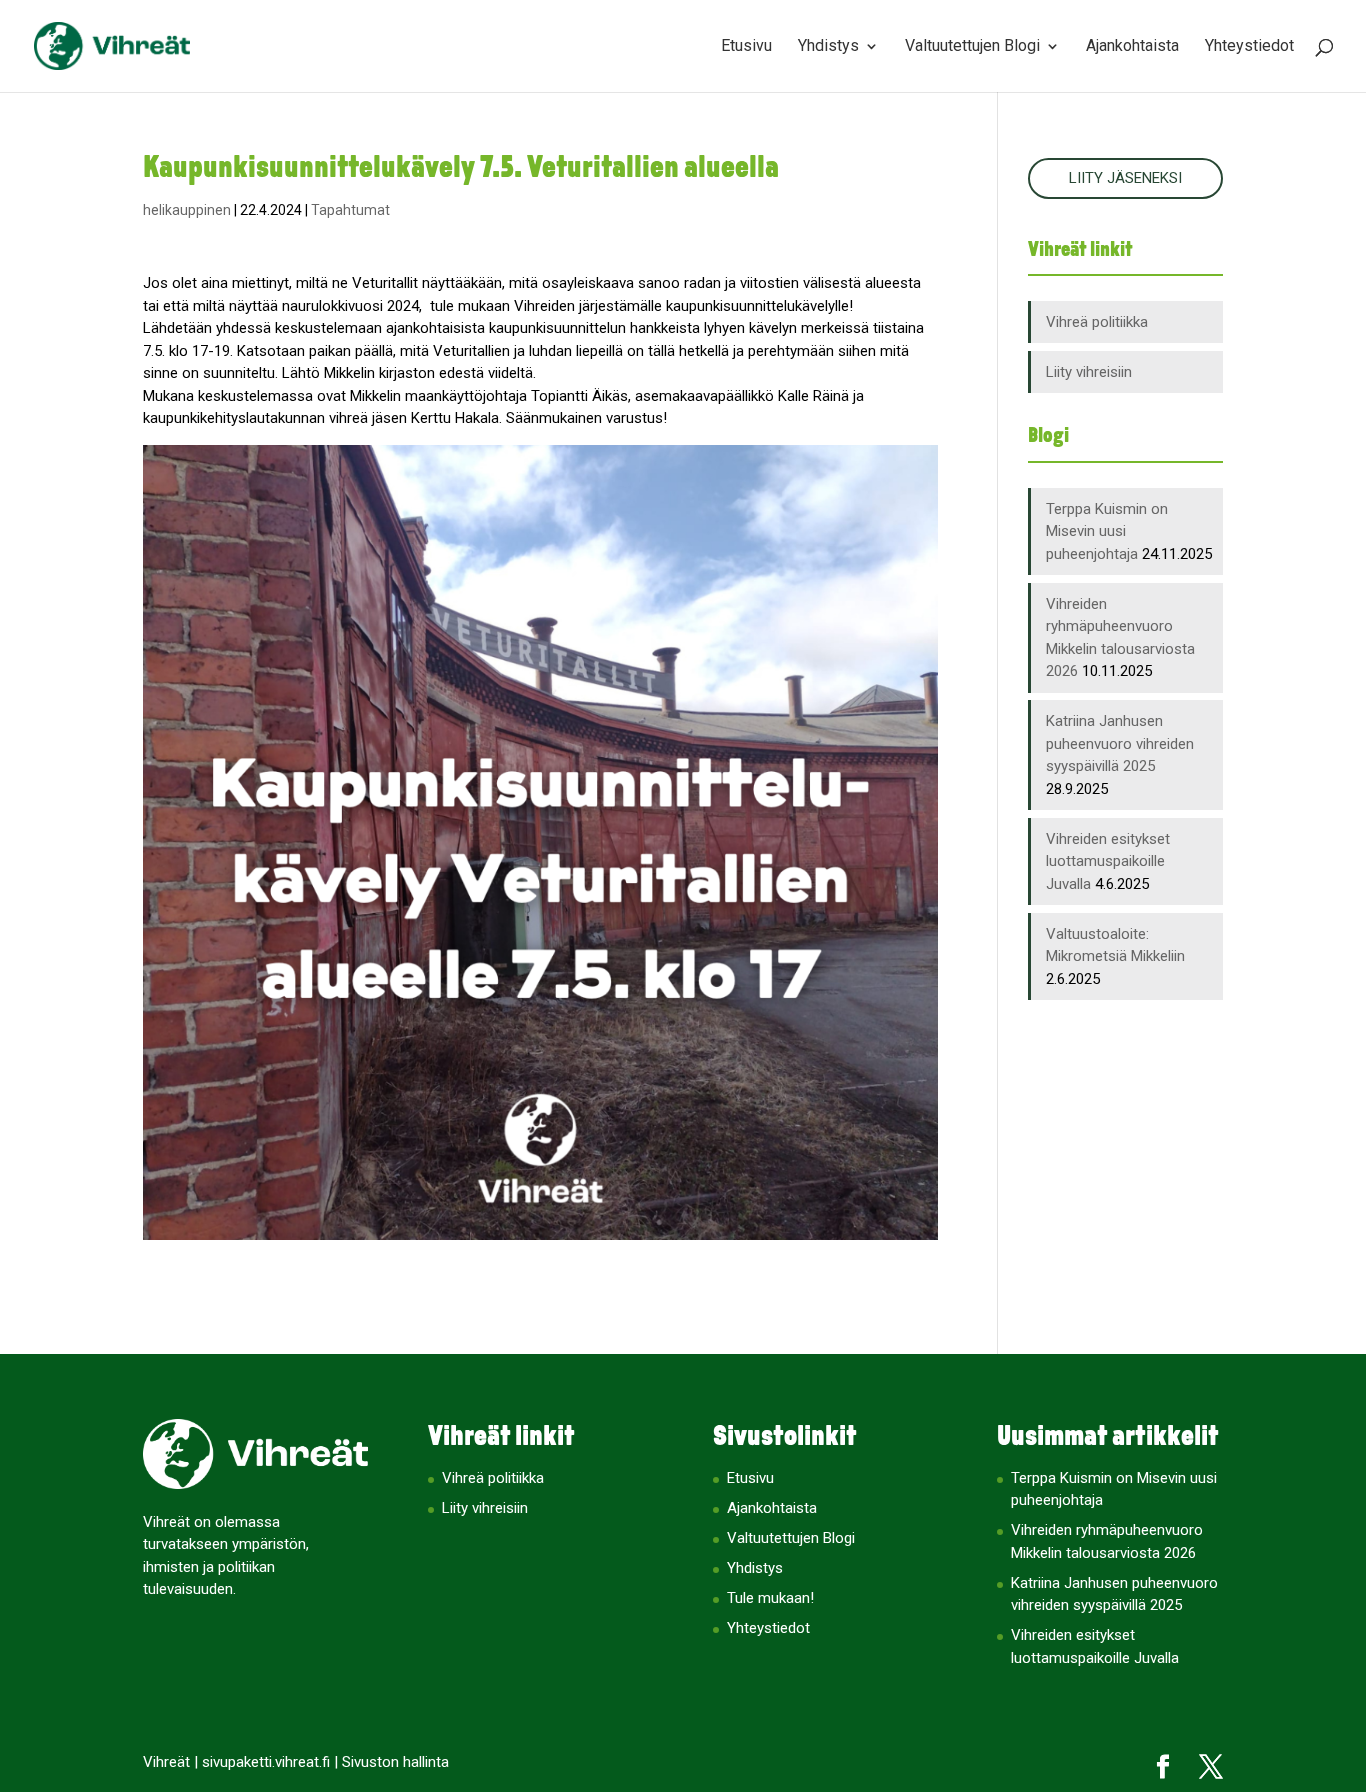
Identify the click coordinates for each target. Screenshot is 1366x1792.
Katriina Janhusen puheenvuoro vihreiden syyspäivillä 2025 (1120, 743)
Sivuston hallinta (395, 1762)
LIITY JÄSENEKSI (1125, 178)
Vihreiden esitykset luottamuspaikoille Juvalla (1108, 861)
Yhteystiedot (1249, 47)
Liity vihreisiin (1089, 372)
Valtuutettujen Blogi (972, 47)
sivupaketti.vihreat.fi (266, 1762)
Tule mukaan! (770, 1598)
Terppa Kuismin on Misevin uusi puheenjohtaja (1107, 531)
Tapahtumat (350, 210)
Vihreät (166, 1762)
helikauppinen (187, 210)
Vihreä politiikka (1097, 322)
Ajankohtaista (1132, 47)
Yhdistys (828, 47)
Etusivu (746, 47)
